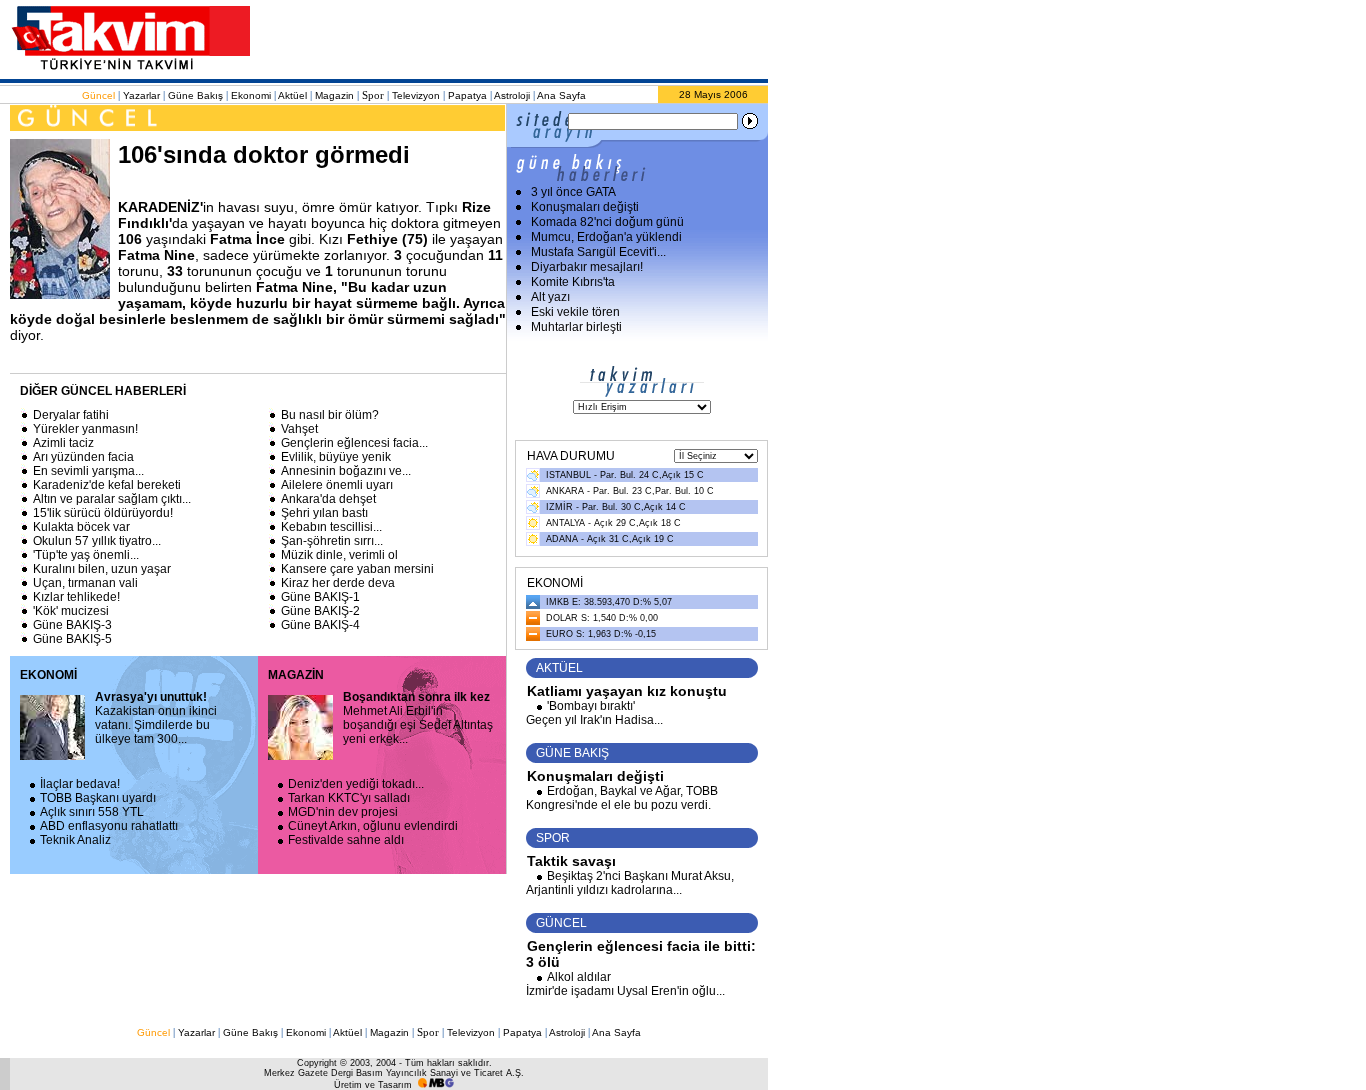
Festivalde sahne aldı (346, 840)
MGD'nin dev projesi (343, 812)
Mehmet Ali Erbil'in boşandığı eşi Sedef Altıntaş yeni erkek (418, 718)
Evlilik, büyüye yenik (336, 457)
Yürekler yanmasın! (85, 429)
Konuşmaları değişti (595, 776)
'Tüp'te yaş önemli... (86, 555)
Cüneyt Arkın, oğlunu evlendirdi (373, 826)
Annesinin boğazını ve (346, 471)
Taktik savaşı (571, 861)
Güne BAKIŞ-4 (320, 625)
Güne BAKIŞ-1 (320, 597)
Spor (373, 95)
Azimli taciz (63, 443)
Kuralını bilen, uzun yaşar (102, 569)
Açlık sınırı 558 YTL (92, 812)
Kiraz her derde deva (338, 583)
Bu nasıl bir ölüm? (330, 415)
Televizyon (416, 95)
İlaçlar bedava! (80, 784)
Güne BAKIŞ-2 (320, 611)
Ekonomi (251, 95)
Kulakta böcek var (81, 527)
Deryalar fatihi (71, 415)
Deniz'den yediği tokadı (356, 784)
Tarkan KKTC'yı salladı (349, 798)
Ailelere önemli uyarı (337, 485)
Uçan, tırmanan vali (85, 583)
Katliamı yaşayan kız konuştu (627, 691)
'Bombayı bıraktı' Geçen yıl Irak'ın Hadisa (594, 713)
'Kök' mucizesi (71, 611)
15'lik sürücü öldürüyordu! (103, 513)
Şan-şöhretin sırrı (332, 541)
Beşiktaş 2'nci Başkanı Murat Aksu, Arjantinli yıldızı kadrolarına (630, 883)
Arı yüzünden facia (83, 457)
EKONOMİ (48, 675)
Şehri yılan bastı (324, 513)
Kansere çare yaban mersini (357, 569)
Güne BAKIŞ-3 (72, 625)
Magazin (334, 95)
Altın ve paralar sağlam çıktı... (112, 499)
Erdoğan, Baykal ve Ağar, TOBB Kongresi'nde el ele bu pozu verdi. (622, 798)
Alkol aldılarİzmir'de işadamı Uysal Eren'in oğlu (625, 984)
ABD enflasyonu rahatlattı (109, 826)
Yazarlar (141, 95)
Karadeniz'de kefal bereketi (107, 485)
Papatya (467, 95)
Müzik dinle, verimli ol (339, 555)
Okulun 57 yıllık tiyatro (97, 541)
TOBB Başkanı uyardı (98, 798)
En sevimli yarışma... (88, 471)
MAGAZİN (296, 675)
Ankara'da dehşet (328, 499)
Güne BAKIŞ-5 (72, 639)
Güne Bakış (195, 95)
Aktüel (292, 95)
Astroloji (512, 95)
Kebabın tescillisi (331, 527)
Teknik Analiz (75, 840)
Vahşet (299, 429)
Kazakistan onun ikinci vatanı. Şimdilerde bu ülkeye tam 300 (156, 718)
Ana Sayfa (561, 95)
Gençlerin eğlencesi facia (354, 443)
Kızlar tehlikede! (76, 597)
